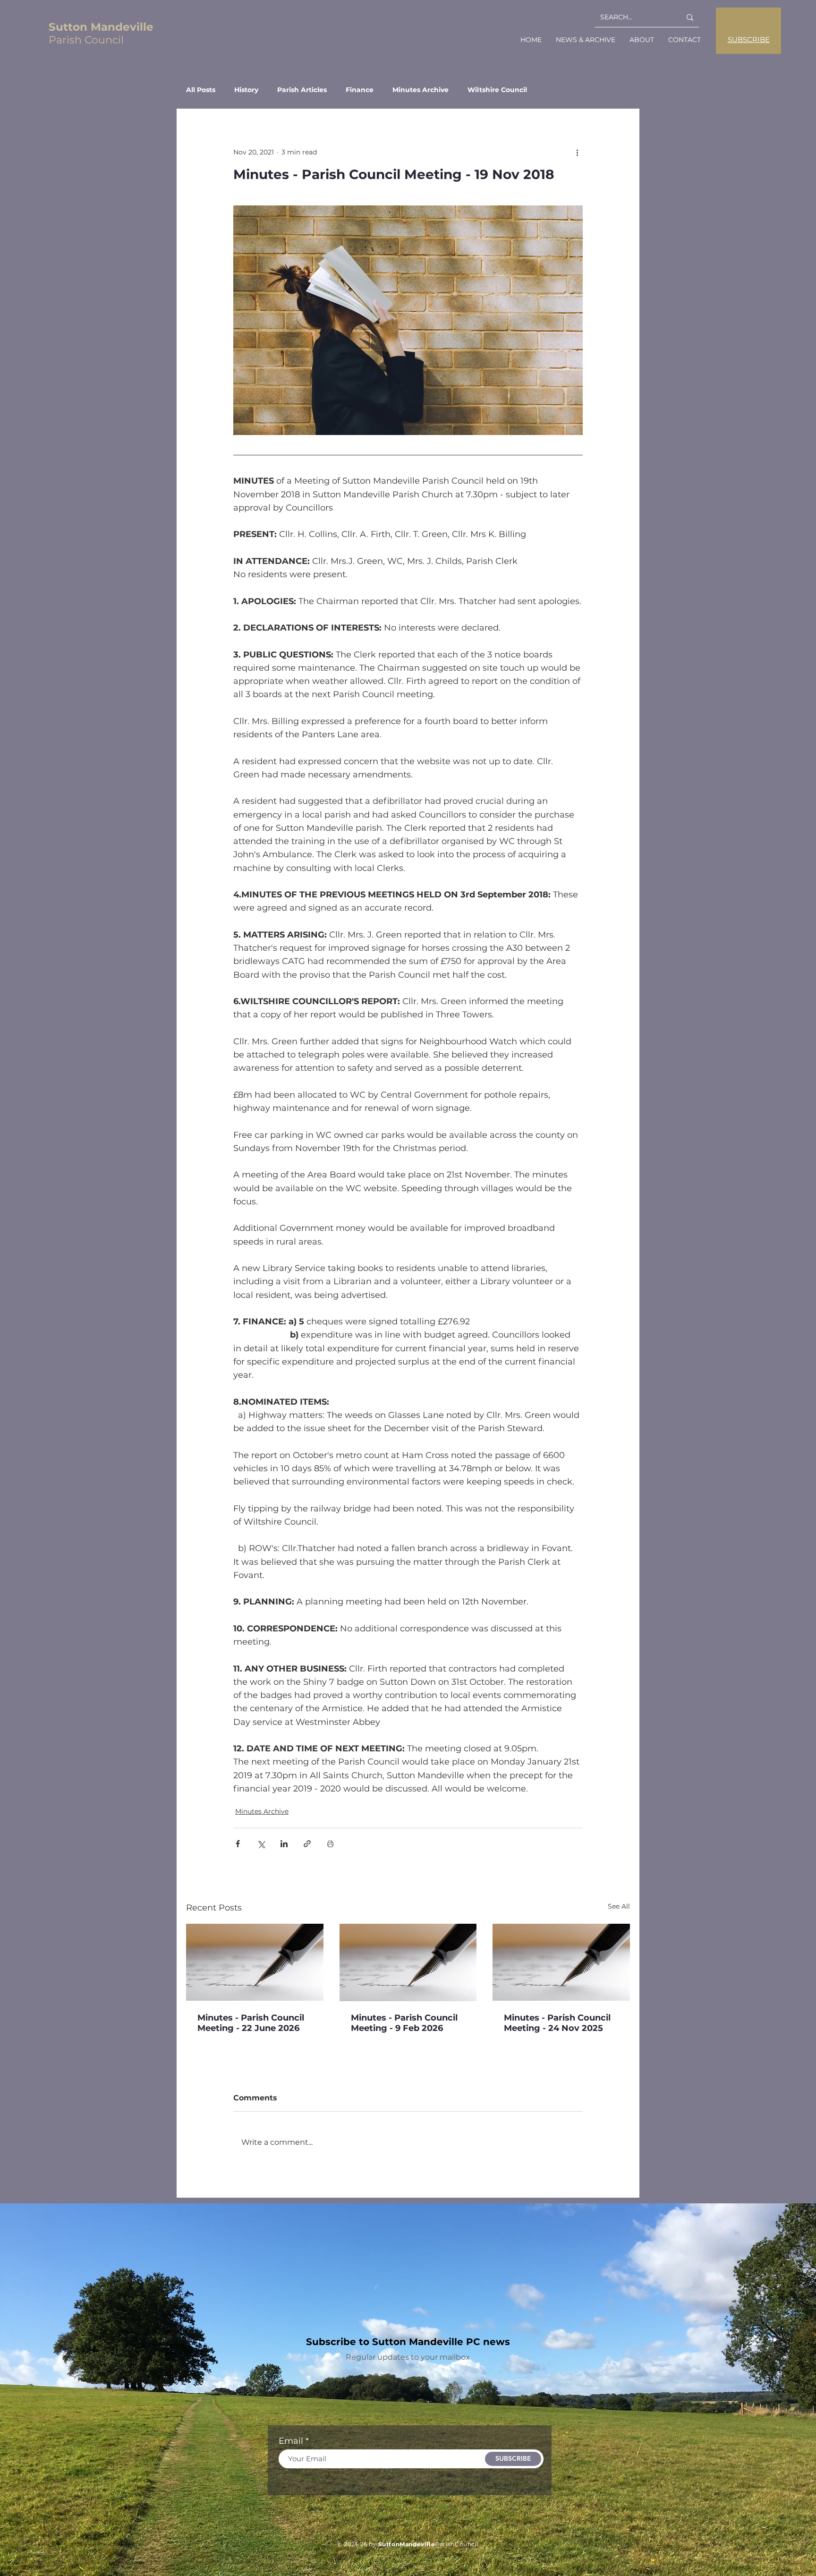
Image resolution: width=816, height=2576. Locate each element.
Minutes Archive (421, 90)
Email (291, 2441)
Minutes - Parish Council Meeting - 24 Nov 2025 (557, 2023)
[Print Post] (330, 1844)
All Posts (201, 90)
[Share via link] (307, 1844)
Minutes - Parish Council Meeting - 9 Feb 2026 (404, 2023)
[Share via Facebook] (238, 1844)
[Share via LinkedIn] (284, 1844)
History (246, 90)
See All (619, 1906)
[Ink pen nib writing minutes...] (255, 1962)
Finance (360, 90)
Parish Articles (302, 90)
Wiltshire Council (497, 90)
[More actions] (577, 152)
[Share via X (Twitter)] (261, 1844)
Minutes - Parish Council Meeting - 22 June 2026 (251, 2023)
